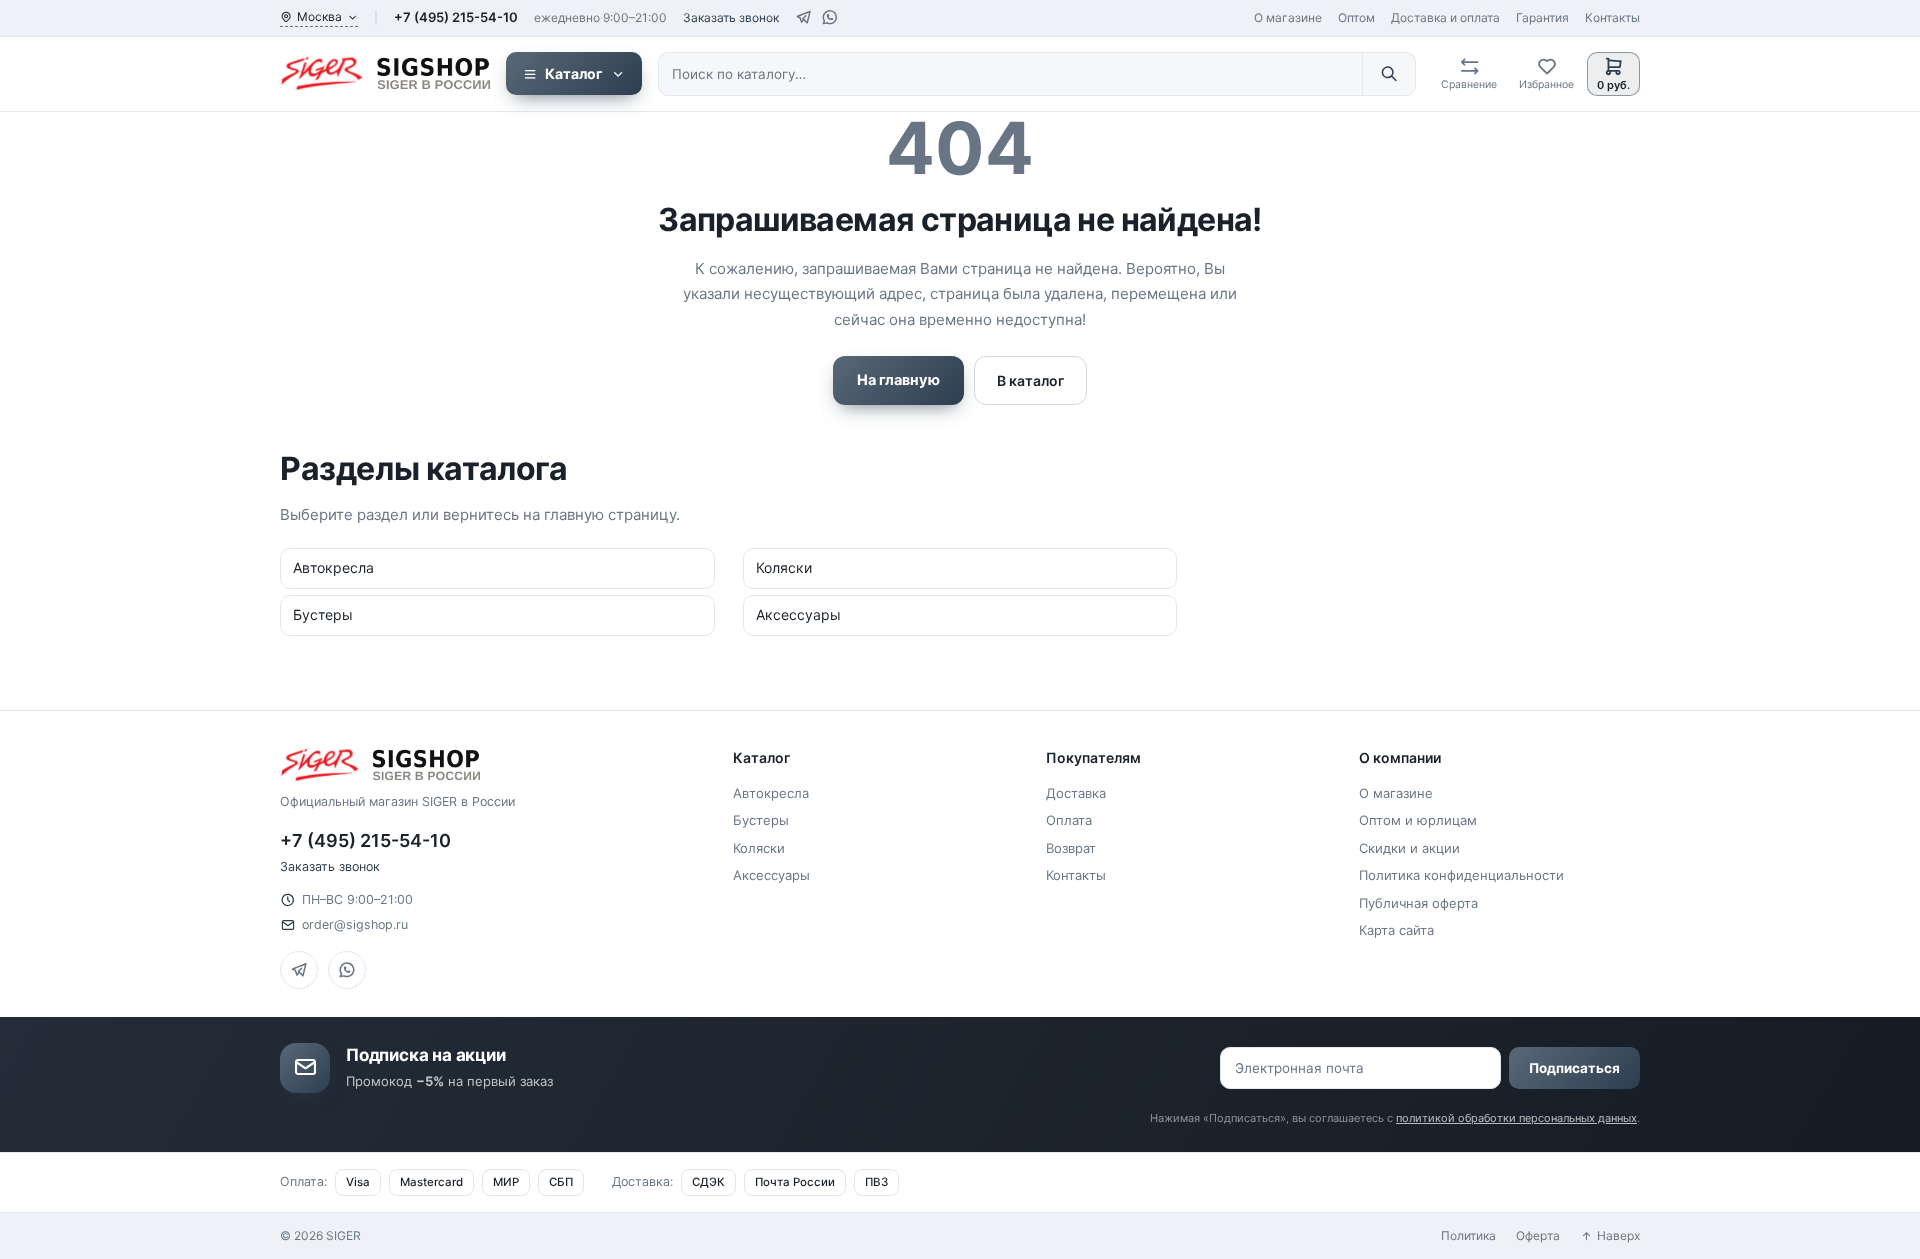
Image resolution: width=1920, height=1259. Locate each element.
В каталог (1030, 380)
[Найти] (1388, 74)
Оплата (1069, 820)
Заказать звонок (731, 17)
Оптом (1356, 17)
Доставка (1076, 793)
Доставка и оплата (1445, 17)
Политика (1468, 1235)
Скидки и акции (1409, 848)
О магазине (1288, 17)
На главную (898, 380)
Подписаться (1574, 1068)
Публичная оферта (1418, 903)
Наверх (1618, 1235)
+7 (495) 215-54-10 (456, 17)
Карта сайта (1396, 930)
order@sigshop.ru (355, 924)
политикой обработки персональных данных (1516, 1118)
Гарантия (1542, 17)
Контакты (1612, 17)
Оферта (1538, 1235)
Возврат (1071, 848)
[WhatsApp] (829, 17)
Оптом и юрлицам (1418, 820)
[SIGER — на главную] (385, 74)
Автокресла (771, 793)
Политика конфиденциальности (1461, 875)
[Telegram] (803, 17)
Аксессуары (771, 875)
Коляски (759, 848)
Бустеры (761, 820)
